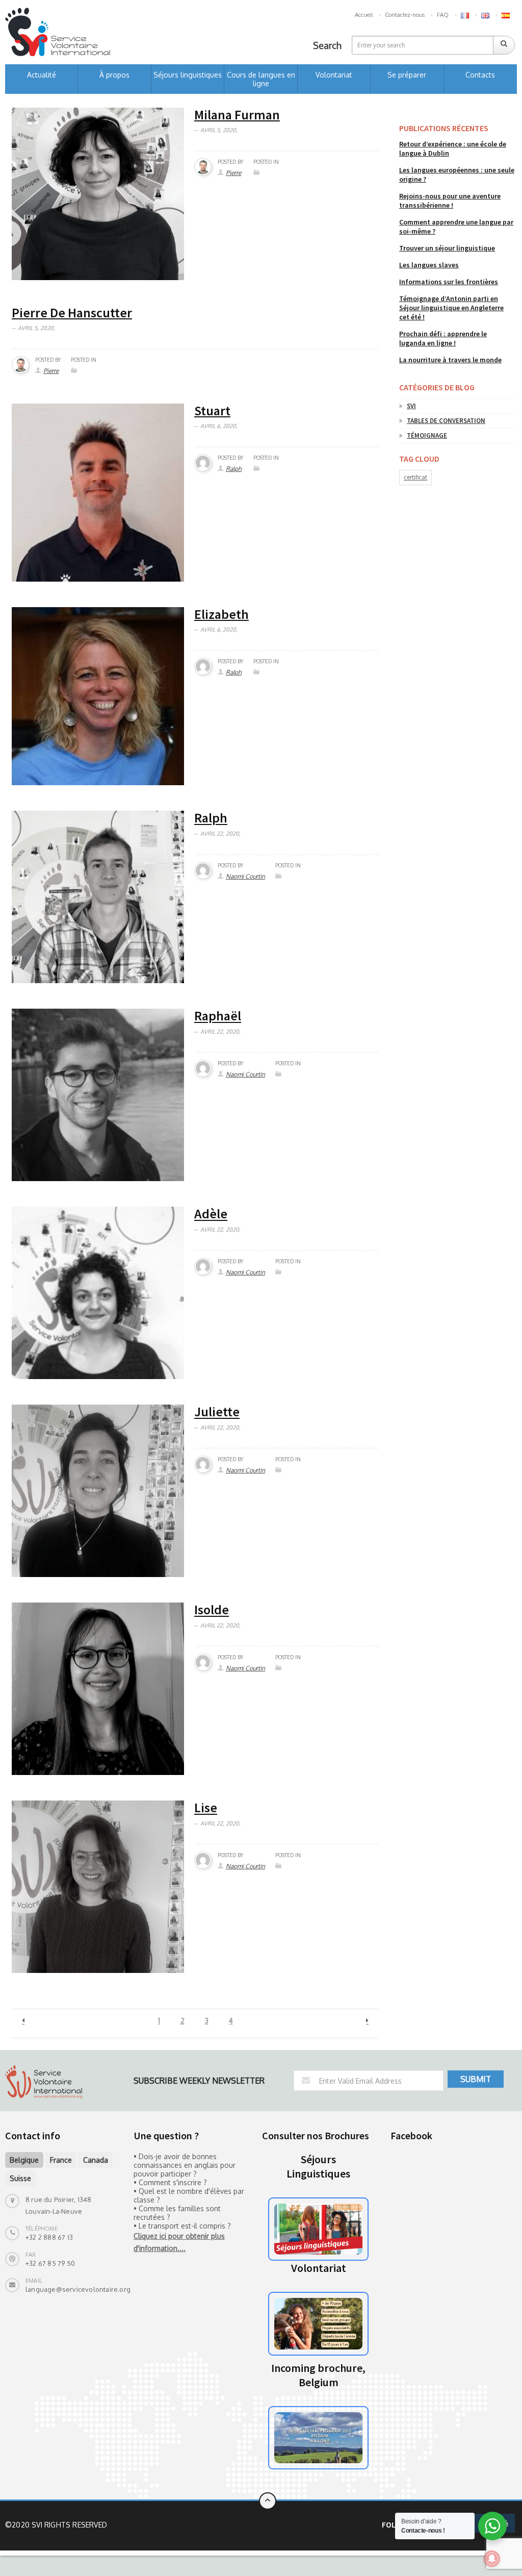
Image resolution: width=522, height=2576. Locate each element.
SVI (411, 406)
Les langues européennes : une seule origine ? (457, 174)
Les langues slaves (429, 265)
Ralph (234, 469)
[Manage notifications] (492, 2559)
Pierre (233, 173)
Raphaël (218, 1016)
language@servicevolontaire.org (78, 2289)
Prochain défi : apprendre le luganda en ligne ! (443, 338)
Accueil (364, 15)
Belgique (24, 2160)
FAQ (443, 15)
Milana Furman (237, 115)
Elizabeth (221, 614)
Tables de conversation (446, 421)
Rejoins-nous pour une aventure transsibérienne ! (450, 201)
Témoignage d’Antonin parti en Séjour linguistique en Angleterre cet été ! (451, 308)
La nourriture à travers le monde (450, 360)
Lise (206, 1808)
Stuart (212, 410)
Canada (96, 2160)
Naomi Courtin (245, 876)
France (61, 2160)
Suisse (20, 2178)
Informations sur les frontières (449, 282)
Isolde (212, 1610)
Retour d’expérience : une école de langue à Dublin (453, 148)
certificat (415, 477)
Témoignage (427, 435)
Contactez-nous (405, 15)
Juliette (217, 1412)
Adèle (211, 1214)
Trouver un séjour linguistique (447, 248)
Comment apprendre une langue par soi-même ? (456, 227)
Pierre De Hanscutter (72, 312)
